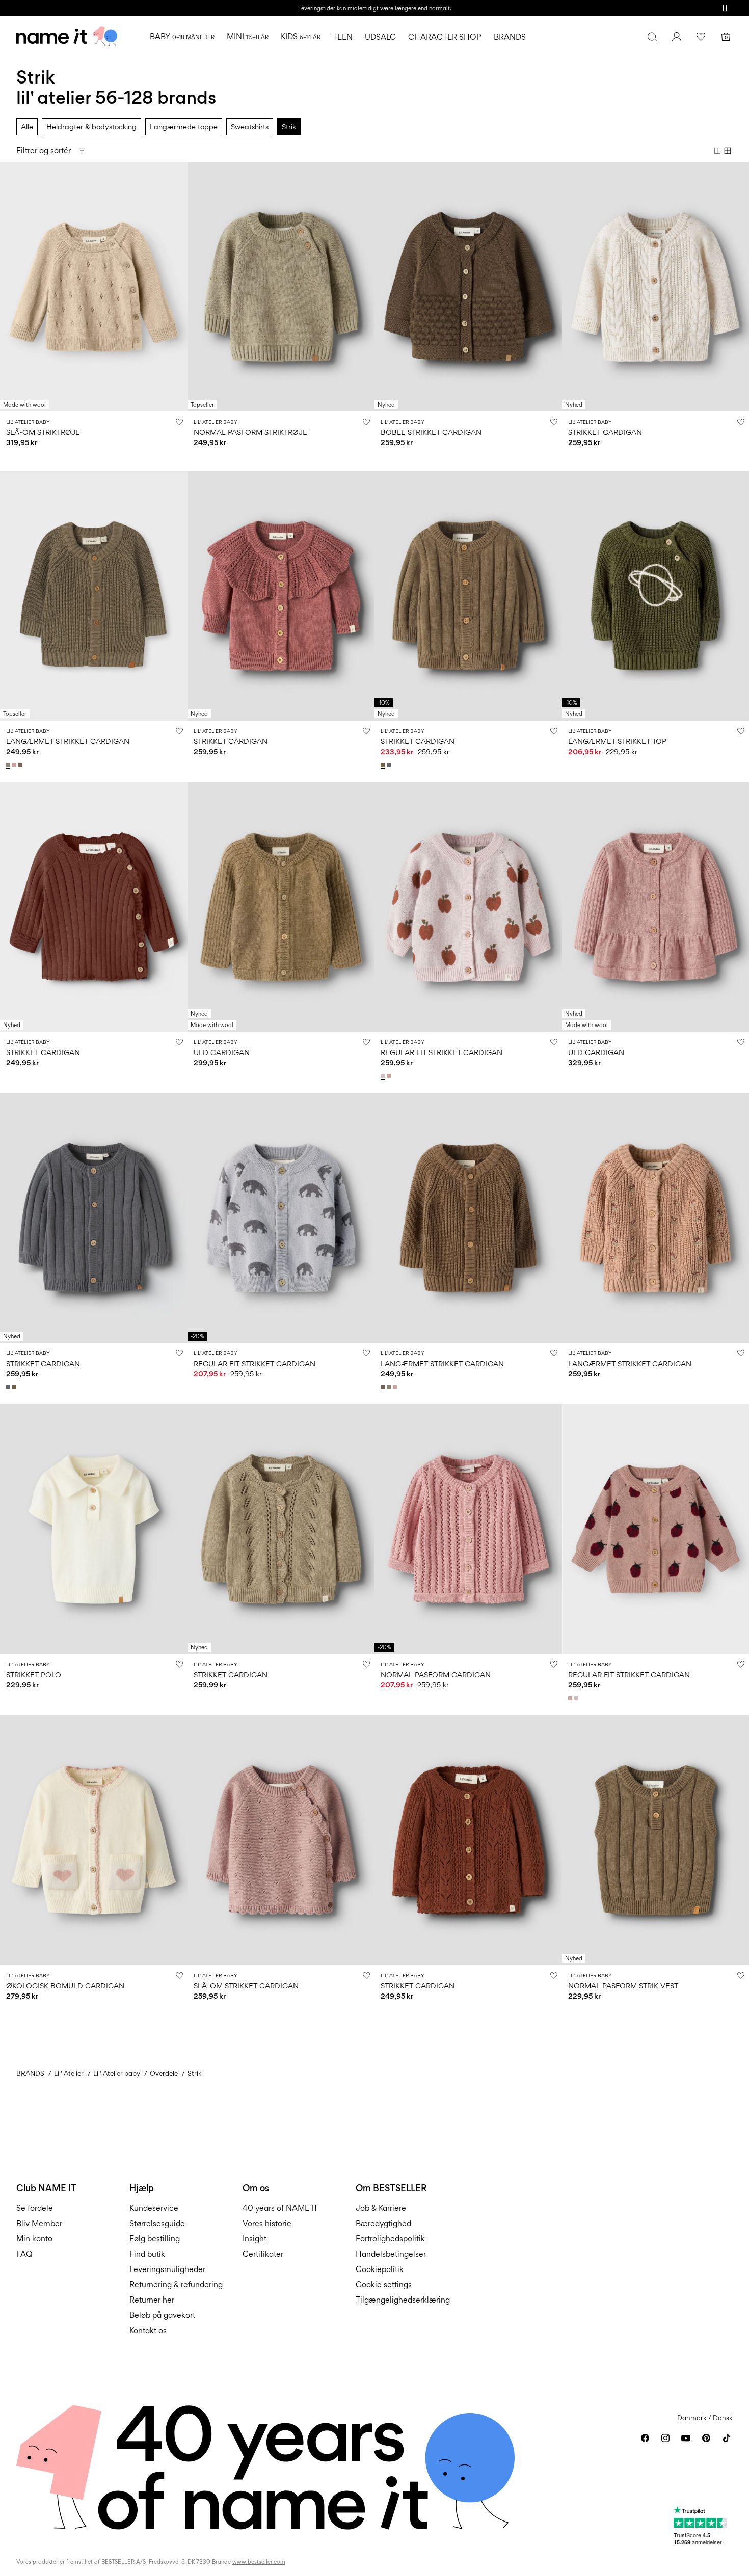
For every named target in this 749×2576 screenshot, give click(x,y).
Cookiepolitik (380, 2269)
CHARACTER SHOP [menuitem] (445, 37)
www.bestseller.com (259, 2562)
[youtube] (686, 2438)
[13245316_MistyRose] (390, 1076)
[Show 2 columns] (717, 151)
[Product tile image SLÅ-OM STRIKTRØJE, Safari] (94, 287)
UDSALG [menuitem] (380, 37)
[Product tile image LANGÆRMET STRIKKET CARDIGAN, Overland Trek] (94, 596)
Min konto (34, 2239)
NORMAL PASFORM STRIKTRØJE (250, 432)
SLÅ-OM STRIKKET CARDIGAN (246, 1986)
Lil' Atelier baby (117, 2073)
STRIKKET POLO (34, 1674)
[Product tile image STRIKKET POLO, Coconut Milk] (94, 1529)
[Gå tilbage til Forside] (67, 37)
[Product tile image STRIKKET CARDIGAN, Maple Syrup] (468, 1840)
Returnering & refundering (176, 2284)
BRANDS (30, 2073)
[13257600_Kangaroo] (384, 765)
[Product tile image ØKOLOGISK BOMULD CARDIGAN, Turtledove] (94, 1840)
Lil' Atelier (69, 2073)
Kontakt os (148, 2330)
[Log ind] (677, 37)
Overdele (164, 2073)
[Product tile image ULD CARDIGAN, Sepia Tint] (281, 907)
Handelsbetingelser (391, 2254)
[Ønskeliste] (701, 37)
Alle (27, 127)
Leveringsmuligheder (167, 2269)
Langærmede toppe (184, 127)
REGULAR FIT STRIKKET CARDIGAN (442, 1052)
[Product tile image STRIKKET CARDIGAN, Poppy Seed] (94, 1218)
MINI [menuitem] (248, 36)
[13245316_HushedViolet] (384, 1076)
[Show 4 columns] (728, 151)
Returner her (152, 2300)
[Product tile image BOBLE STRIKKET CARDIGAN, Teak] (468, 287)
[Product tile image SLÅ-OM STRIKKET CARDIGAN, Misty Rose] (281, 1840)
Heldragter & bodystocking (91, 127)
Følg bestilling (155, 2239)
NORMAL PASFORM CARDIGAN (436, 1674)
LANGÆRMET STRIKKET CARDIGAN (68, 741)
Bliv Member (39, 2223)
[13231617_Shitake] (21, 765)
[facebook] (645, 2438)
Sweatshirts (250, 127)
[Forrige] (9, 287)
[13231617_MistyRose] (15, 765)
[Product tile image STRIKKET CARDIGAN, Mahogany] (94, 907)
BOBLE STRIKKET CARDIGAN (431, 432)
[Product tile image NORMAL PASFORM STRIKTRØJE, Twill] (281, 287)
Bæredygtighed (383, 2223)
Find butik (147, 2254)
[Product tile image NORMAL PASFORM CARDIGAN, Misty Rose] (468, 1529)
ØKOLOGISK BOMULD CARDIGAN (65, 1986)
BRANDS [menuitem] (510, 37)
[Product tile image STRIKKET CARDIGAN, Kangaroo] (468, 596)
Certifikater (263, 2254)
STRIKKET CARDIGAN (605, 432)
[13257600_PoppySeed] (390, 765)
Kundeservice (154, 2208)
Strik (289, 127)
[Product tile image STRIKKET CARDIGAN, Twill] (281, 1529)
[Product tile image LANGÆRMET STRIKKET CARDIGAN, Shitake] (468, 1218)
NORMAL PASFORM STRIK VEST (623, 1986)
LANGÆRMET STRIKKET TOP (617, 741)
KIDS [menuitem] (301, 36)
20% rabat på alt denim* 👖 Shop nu (375, 8)
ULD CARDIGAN (222, 1052)
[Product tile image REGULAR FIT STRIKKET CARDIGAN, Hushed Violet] (468, 907)
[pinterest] (706, 2438)
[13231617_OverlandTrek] (9, 765)
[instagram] (665, 2438)
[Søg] (652, 37)
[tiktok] (727, 2438)
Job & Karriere (381, 2208)
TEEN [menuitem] (343, 37)
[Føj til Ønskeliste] (179, 422)
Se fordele (35, 2208)
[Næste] (178, 287)
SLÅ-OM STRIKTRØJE (43, 432)
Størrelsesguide (157, 2223)
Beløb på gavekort (162, 2315)
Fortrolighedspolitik (390, 2239)
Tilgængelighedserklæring (403, 2300)
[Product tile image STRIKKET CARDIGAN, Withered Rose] (281, 596)
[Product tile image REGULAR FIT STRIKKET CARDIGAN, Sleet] (281, 1218)
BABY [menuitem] (182, 36)
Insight (255, 2239)
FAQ (24, 2254)
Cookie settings (384, 2284)
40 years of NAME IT (280, 2208)
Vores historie (267, 2223)
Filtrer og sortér (44, 150)
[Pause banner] (725, 8)
